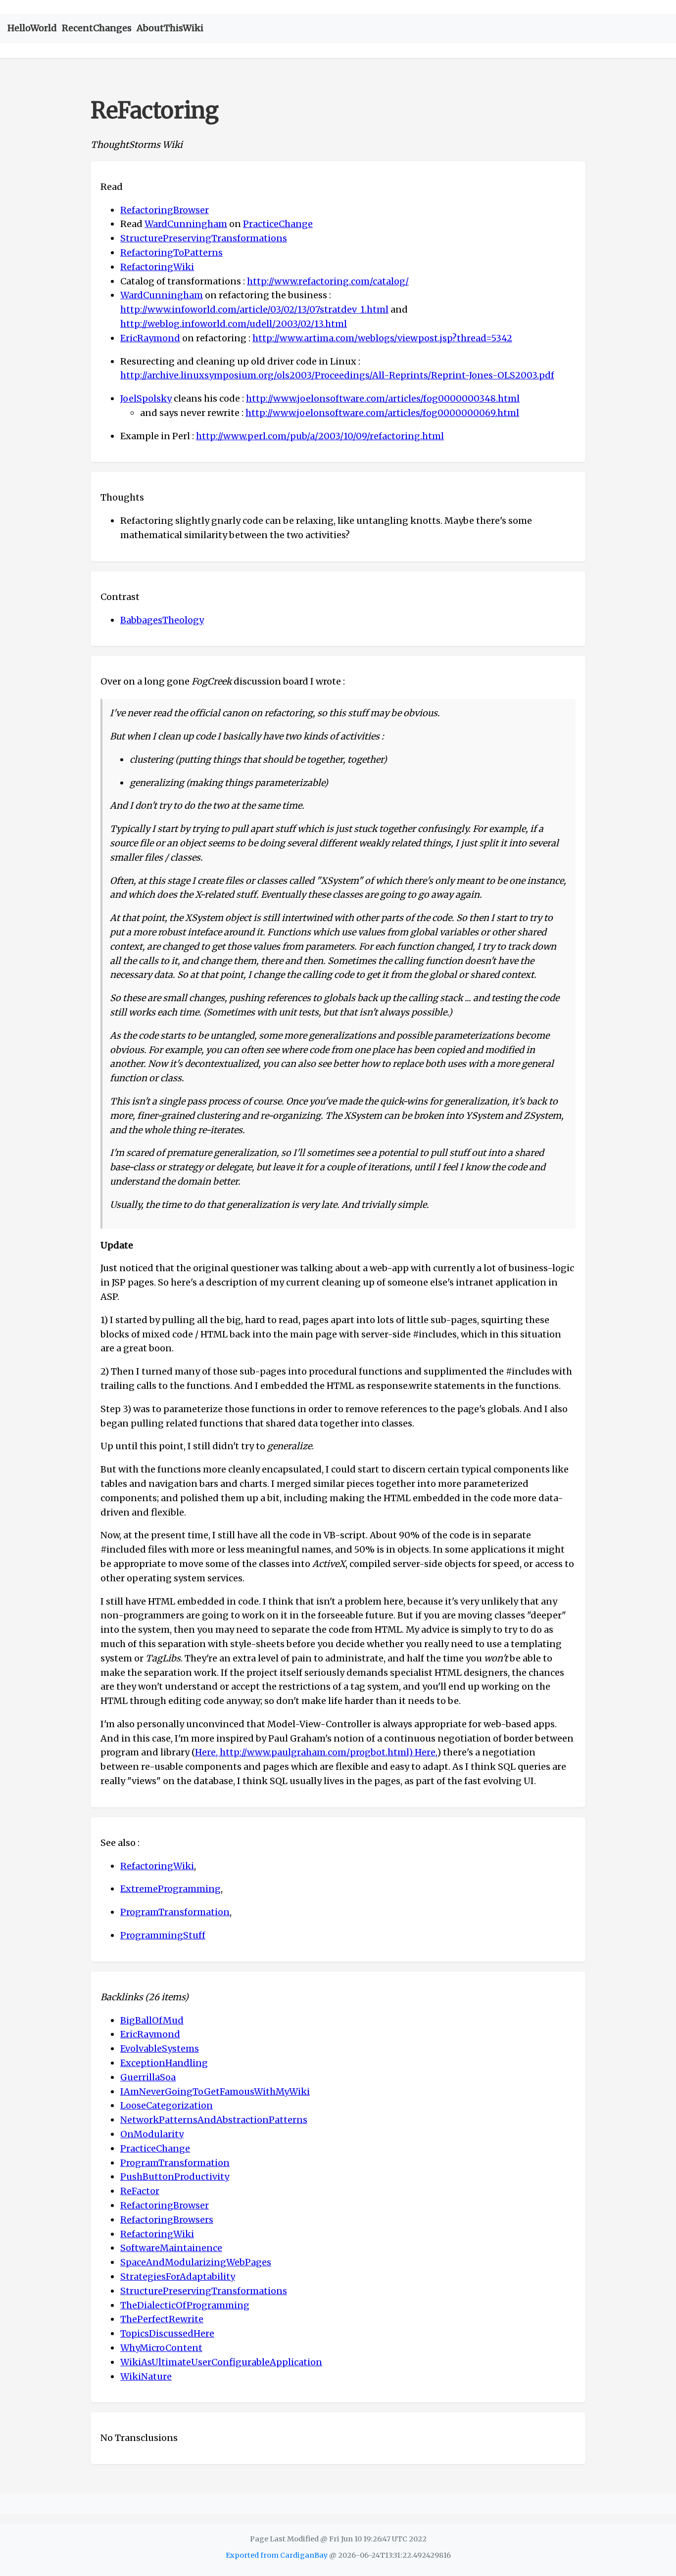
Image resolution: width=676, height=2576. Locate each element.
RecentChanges (97, 28)
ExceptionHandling (164, 2063)
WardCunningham (186, 224)
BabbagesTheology (162, 620)
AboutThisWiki (170, 28)
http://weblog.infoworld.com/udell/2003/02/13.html (234, 324)
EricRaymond (150, 338)
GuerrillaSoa (148, 2077)
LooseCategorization (167, 2105)
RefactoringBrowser (165, 210)
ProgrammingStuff (163, 1935)
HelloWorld (32, 28)
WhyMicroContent (161, 2348)
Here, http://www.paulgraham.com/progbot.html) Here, (316, 1752)
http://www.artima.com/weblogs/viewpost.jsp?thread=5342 (382, 338)
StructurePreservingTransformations (204, 238)
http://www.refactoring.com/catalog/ (328, 281)
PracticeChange (278, 224)
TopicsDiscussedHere (167, 2333)
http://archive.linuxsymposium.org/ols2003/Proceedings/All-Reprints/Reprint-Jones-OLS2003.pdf (337, 375)
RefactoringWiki (157, 267)
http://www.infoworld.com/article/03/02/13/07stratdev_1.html (254, 309)
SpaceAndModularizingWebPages (196, 2262)
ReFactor (140, 2191)
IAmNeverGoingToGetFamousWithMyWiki (215, 2092)
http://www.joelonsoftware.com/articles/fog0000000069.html (382, 413)
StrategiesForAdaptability (178, 2277)
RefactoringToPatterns (171, 253)
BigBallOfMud (152, 2020)
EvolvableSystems (160, 2048)
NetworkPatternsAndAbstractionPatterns (214, 2120)
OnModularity (152, 2134)
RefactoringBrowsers (167, 2220)
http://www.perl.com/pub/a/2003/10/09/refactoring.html (320, 436)
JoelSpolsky (146, 398)
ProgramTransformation (175, 1912)
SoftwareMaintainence (171, 2248)
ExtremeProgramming (170, 1889)
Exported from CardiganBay (277, 2555)
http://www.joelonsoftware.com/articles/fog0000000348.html (383, 398)
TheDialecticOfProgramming (185, 2305)
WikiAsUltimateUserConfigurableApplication (221, 2362)
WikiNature (146, 2376)
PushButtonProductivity (175, 2177)
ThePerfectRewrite (162, 2319)
